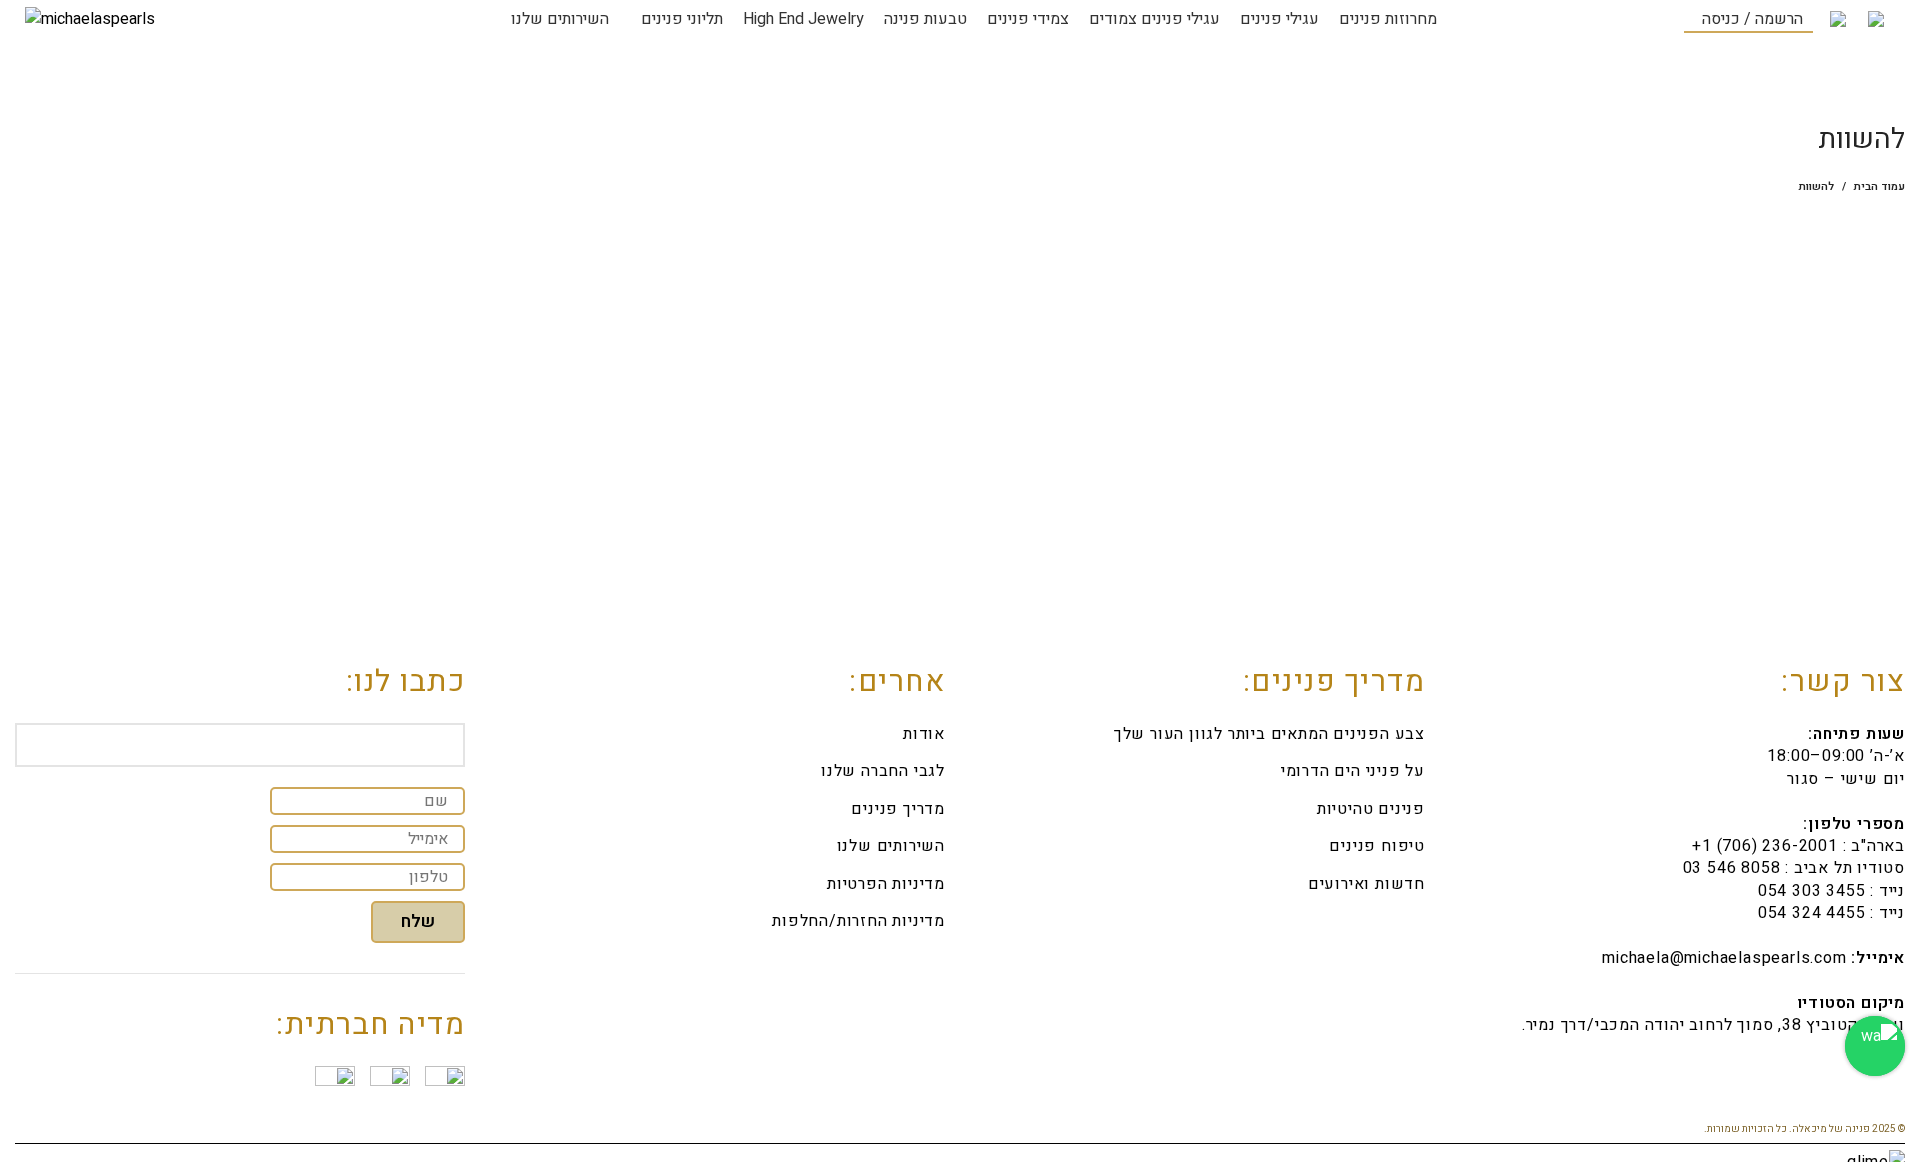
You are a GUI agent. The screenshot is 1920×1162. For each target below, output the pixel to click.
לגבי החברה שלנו (883, 771)
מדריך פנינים (898, 809)
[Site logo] (90, 19)
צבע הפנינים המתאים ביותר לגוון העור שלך (1269, 734)
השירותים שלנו (891, 846)
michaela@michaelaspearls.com (1724, 958)
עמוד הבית (1879, 187)
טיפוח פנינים (1377, 846)
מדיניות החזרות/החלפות (858, 921)
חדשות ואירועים (1366, 884)
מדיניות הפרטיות (886, 884)
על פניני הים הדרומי (1353, 771)
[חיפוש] (1586, 20)
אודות (924, 734)
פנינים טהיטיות (1371, 809)
